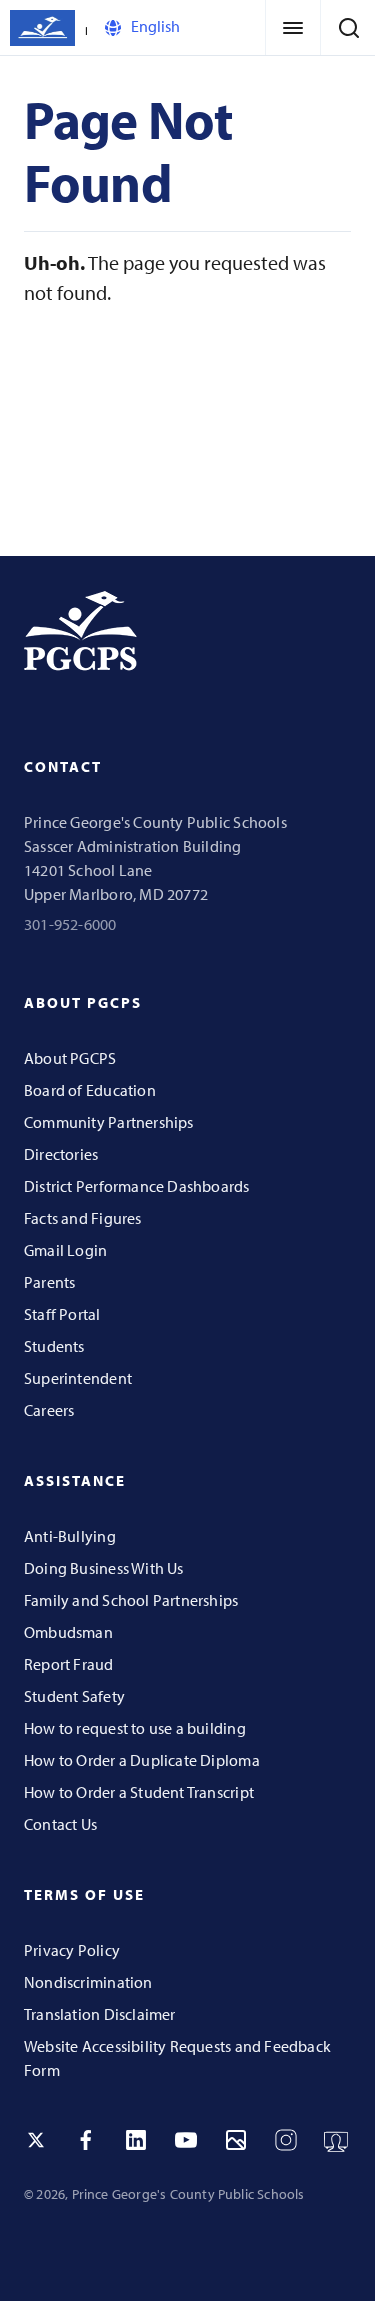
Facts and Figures (83, 1218)
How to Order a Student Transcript (139, 1792)
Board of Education (90, 1090)
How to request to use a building (135, 1728)
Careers (49, 1410)
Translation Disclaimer (100, 2014)
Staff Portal (62, 1314)
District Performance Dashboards (137, 1186)
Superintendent (78, 1378)
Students (54, 1346)
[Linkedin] (136, 2140)
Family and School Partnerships (131, 1600)
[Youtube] (186, 2140)
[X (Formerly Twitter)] (36, 2140)
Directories (61, 1154)
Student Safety (74, 1696)
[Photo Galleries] (236, 2140)
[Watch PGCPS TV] (336, 2140)
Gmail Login (65, 1250)
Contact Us (60, 1824)
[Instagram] (286, 2140)
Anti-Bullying (70, 1536)
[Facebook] (86, 2140)
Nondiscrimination (88, 1982)
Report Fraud (69, 1664)
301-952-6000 (70, 924)
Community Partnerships (109, 1122)
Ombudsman (68, 1632)
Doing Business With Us (104, 1568)
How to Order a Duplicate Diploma (142, 1760)
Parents (49, 1282)
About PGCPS (70, 1058)
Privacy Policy (72, 1950)
